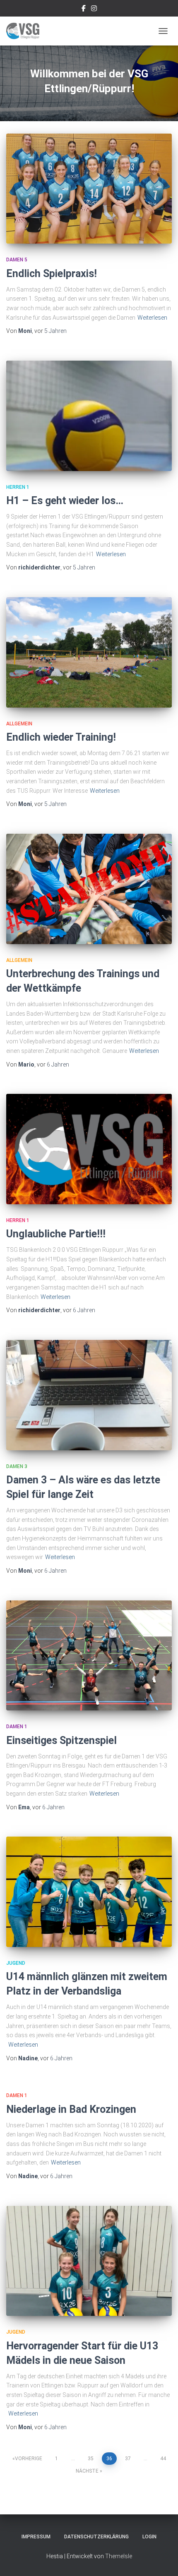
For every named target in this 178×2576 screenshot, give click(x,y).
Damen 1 (17, 1727)
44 (163, 2459)
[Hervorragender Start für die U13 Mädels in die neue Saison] (89, 2261)
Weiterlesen (152, 318)
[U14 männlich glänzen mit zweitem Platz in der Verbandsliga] (89, 1892)
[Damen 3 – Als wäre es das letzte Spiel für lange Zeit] (89, 1395)
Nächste (87, 2471)
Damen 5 (17, 260)
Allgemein (19, 724)
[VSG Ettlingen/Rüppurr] (26, 31)
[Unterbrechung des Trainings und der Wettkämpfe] (89, 889)
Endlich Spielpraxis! (52, 274)
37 (128, 2459)
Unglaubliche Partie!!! (56, 1234)
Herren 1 (18, 487)
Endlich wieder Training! (61, 737)
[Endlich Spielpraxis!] (89, 189)
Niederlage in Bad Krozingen (71, 2109)
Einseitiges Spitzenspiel (61, 1740)
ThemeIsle (119, 2556)
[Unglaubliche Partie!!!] (89, 1149)
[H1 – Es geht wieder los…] (89, 416)
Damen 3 (17, 1466)
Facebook (84, 10)
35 (91, 2459)
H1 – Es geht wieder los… (65, 501)
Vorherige (29, 2459)
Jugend (16, 1963)
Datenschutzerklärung (96, 2537)
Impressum (36, 2537)
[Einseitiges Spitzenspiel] (89, 1656)
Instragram (94, 10)
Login (149, 2537)
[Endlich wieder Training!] (89, 652)
